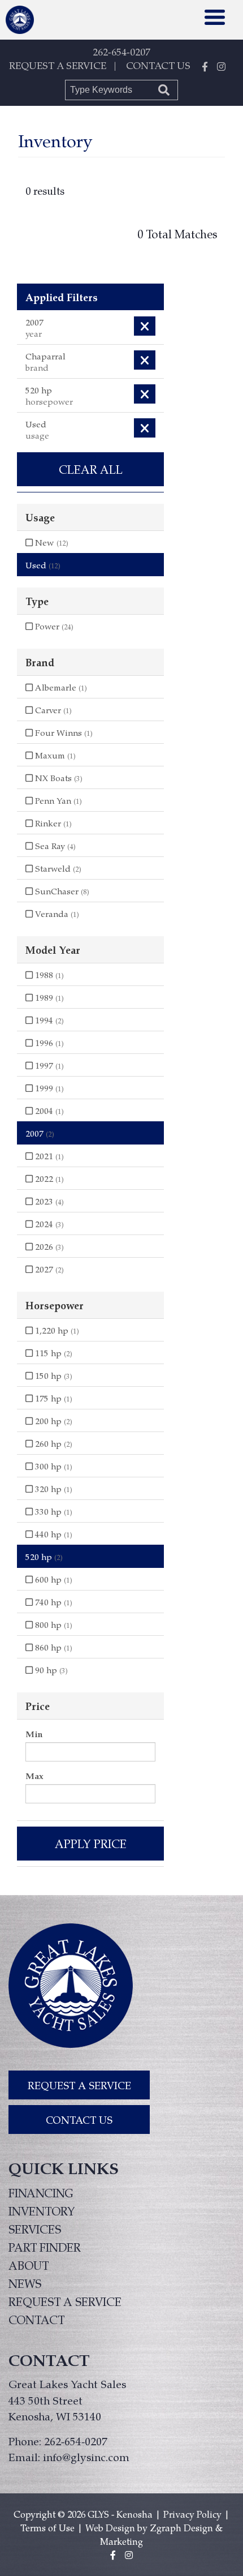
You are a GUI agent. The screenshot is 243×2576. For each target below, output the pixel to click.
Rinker (52, 823)
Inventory (42, 2211)
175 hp (53, 1398)
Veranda (56, 914)
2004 (48, 1111)
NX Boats (58, 778)
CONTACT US (158, 65)
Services (35, 2229)
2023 (48, 1201)
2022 (48, 1178)
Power (53, 626)
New (51, 542)
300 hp (53, 1466)
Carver (52, 710)
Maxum (54, 755)
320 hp (53, 1489)
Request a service (65, 2301)
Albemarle (60, 687)
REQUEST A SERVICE (58, 65)
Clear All (91, 469)
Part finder (45, 2247)
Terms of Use (47, 2528)
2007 (40, 1133)
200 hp (53, 1421)
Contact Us (79, 2119)
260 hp (53, 1443)
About (29, 2265)
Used (43, 565)
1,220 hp (56, 1330)
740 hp (53, 1602)
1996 (48, 1043)
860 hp (53, 1647)
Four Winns (63, 732)
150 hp (53, 1375)
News (25, 2283)
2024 (48, 1224)
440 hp (53, 1534)
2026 (48, 1246)
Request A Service (79, 2085)
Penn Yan (57, 800)
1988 (48, 975)
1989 (48, 997)
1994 (48, 1020)
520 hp (44, 1557)
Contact (36, 2320)
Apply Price (91, 1844)
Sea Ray (54, 846)
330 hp (53, 1511)
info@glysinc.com (86, 2457)
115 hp (53, 1353)
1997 (48, 1065)
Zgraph (166, 2528)
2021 (48, 1156)
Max (34, 1776)
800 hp (53, 1625)
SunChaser (61, 891)
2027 (48, 1269)
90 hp (50, 1670)
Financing (41, 2193)
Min (34, 1734)
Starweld (57, 868)
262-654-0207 (121, 52)
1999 (48, 1088)
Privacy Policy (192, 2514)
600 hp (53, 1579)
